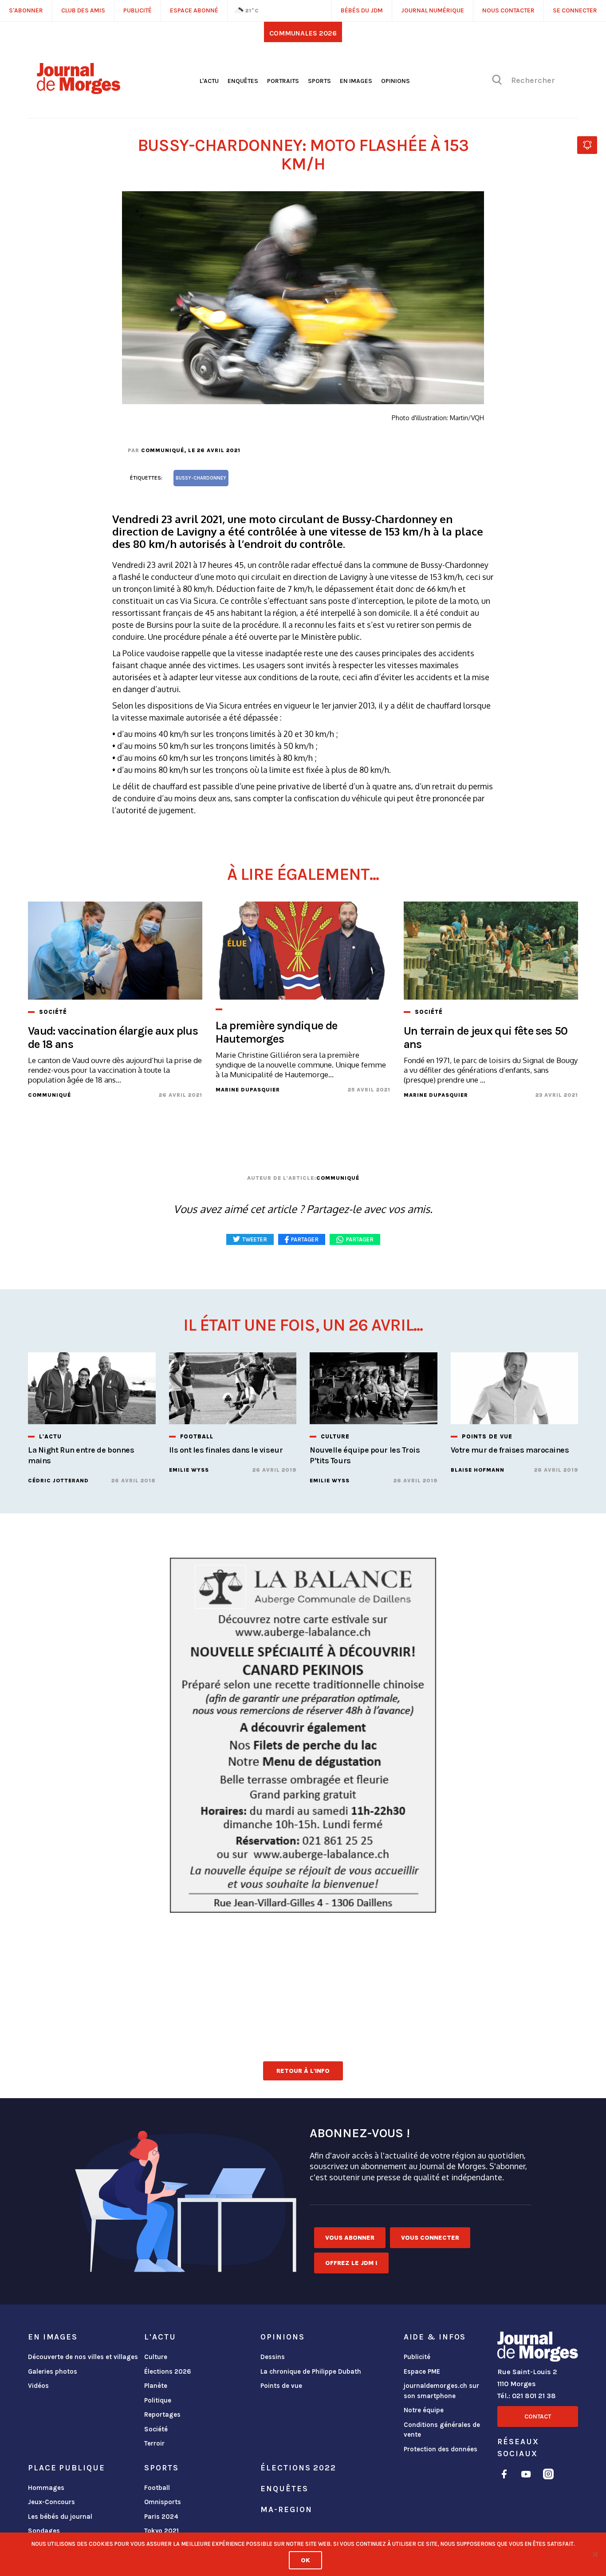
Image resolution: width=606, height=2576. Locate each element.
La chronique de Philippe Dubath (311, 2371)
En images (356, 81)
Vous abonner (350, 2238)
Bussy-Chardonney (201, 478)
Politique (158, 2400)
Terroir (154, 2443)
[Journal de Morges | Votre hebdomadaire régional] (79, 91)
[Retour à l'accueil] (538, 2348)
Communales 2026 (303, 33)
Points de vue (281, 2386)
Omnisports (163, 2502)
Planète (156, 2386)
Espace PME (422, 2371)
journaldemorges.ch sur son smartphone (441, 2391)
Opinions (395, 81)
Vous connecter (430, 2238)
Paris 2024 (161, 2517)
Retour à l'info (303, 2071)
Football (157, 2488)
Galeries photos (53, 2371)
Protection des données (441, 2449)
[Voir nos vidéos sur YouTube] (526, 2476)
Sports (319, 81)
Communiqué (163, 450)
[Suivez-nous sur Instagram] (548, 2476)
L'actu (209, 81)
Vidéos (38, 2386)
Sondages (44, 2531)
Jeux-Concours (51, 2502)
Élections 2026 (168, 2371)
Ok (305, 2560)
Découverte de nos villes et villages (83, 2357)
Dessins (273, 2357)
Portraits (283, 81)
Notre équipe (424, 2410)
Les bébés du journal (60, 2517)
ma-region (286, 2509)
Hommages (46, 2488)
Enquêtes (243, 81)
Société (156, 2429)
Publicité (417, 2357)
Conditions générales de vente (442, 2430)
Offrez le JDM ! (351, 2263)
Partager (360, 1239)
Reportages (162, 2415)
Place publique (66, 2468)
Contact (538, 2416)
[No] (595, 2554)
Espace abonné (194, 10)
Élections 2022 (298, 2468)
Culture (156, 2357)
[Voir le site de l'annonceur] (303, 1735)
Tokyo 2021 (161, 2531)
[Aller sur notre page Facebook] (504, 2476)
